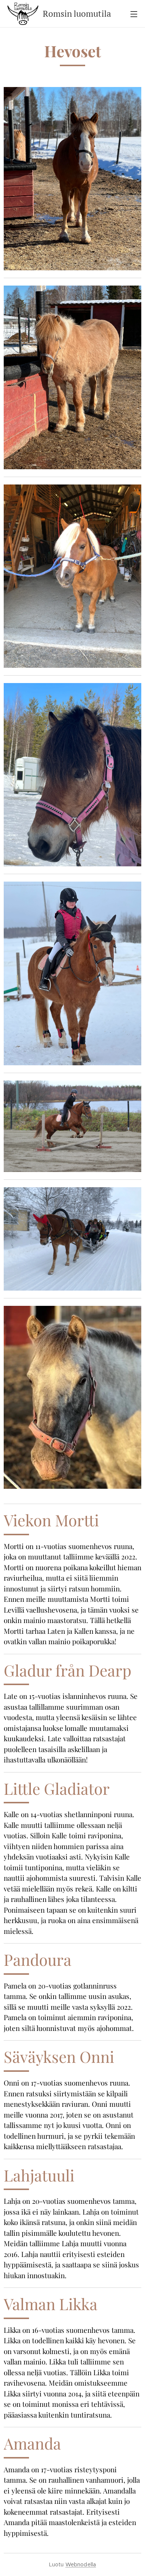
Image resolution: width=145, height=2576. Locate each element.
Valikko (134, 14)
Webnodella (81, 2564)
